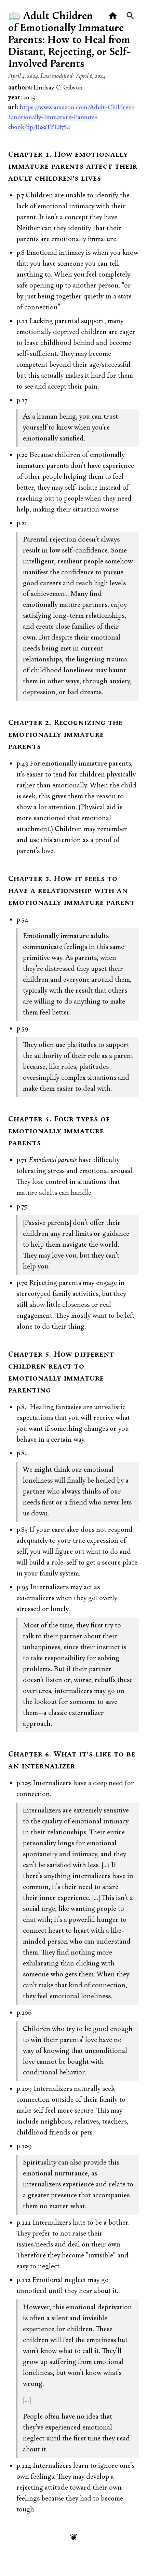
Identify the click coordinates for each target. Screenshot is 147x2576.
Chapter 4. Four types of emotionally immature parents (59, 1131)
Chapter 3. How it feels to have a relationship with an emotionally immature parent (72, 891)
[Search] (130, 16)
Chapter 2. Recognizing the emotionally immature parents (65, 735)
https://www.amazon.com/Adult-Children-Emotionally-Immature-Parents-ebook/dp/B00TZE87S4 (71, 117)
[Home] (113, 16)
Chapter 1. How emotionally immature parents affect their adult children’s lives (73, 167)
